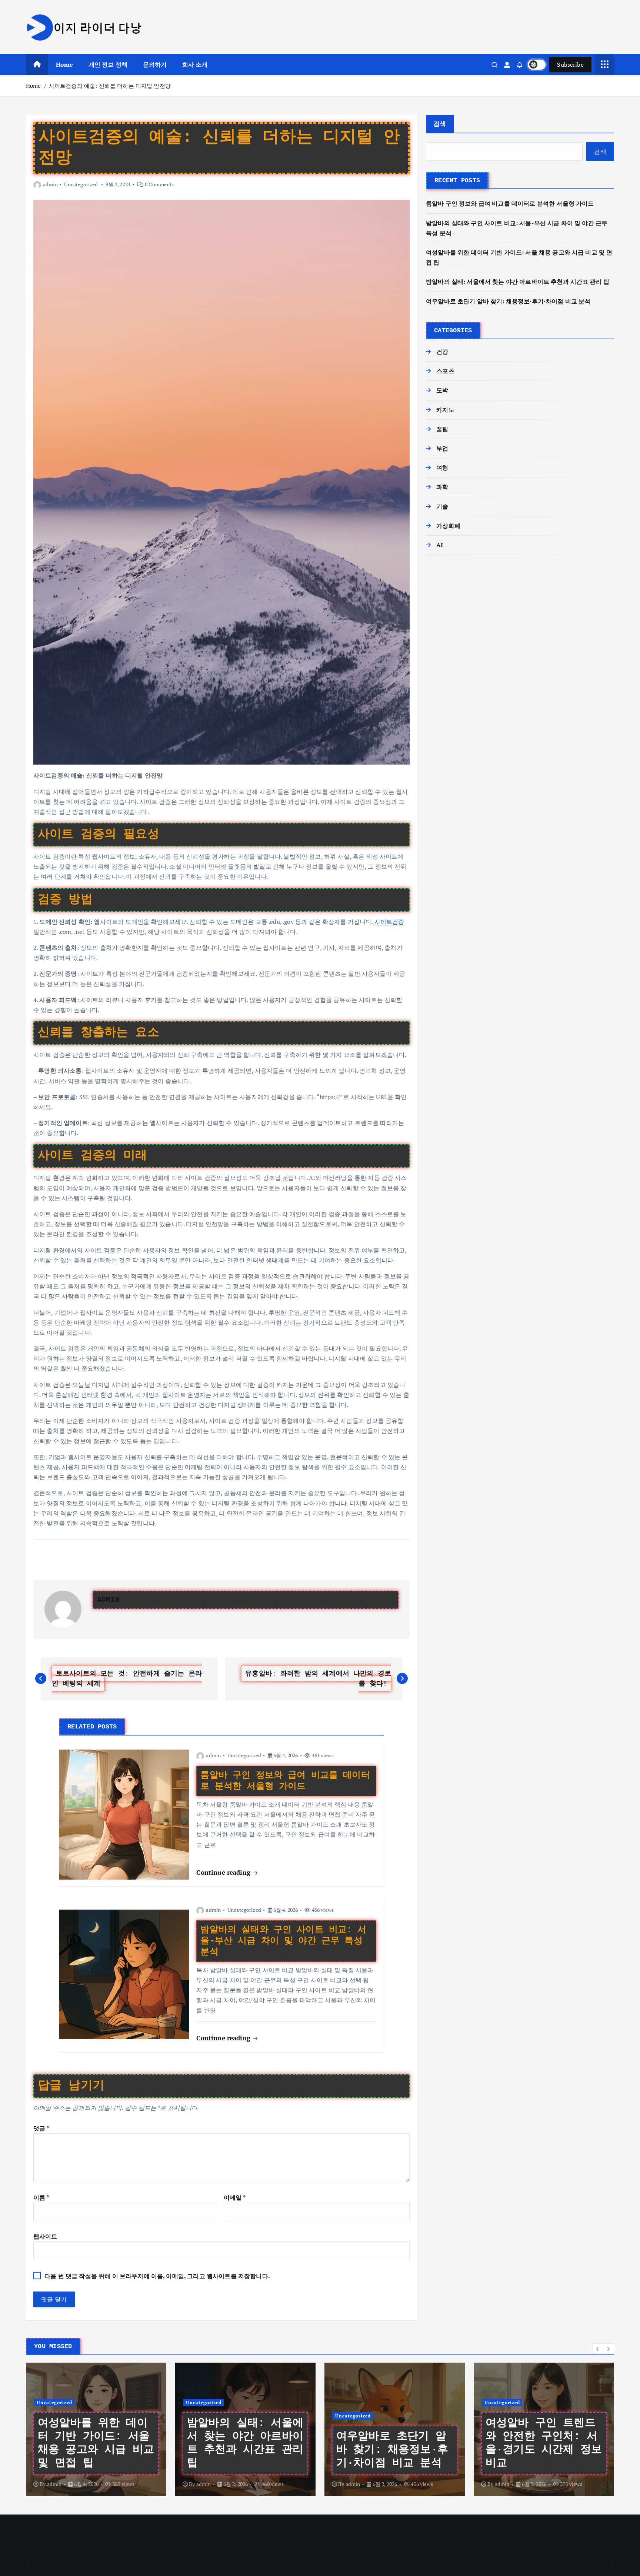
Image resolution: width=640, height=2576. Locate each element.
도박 (442, 390)
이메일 (235, 2197)
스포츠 (445, 371)
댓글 (41, 2128)
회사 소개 (195, 64)
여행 (442, 467)
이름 (41, 2197)
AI (440, 545)
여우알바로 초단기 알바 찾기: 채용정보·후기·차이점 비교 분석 (508, 301)
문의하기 (155, 64)
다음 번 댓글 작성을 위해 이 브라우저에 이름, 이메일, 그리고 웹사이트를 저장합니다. (157, 2276)
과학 (442, 487)
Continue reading (224, 1872)
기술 (442, 506)
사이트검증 (389, 922)
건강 (442, 352)
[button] (598, 2349)
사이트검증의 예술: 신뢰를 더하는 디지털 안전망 (110, 86)
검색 (440, 124)
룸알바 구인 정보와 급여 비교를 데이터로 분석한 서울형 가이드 (510, 203)
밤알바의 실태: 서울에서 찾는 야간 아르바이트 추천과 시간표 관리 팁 (518, 282)
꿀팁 (442, 429)
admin (50, 184)
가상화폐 (448, 526)
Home (65, 64)
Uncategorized (81, 184)
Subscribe (570, 64)
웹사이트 (45, 2236)
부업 (442, 448)
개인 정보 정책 (108, 64)
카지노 (445, 410)
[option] (96, 2429)
